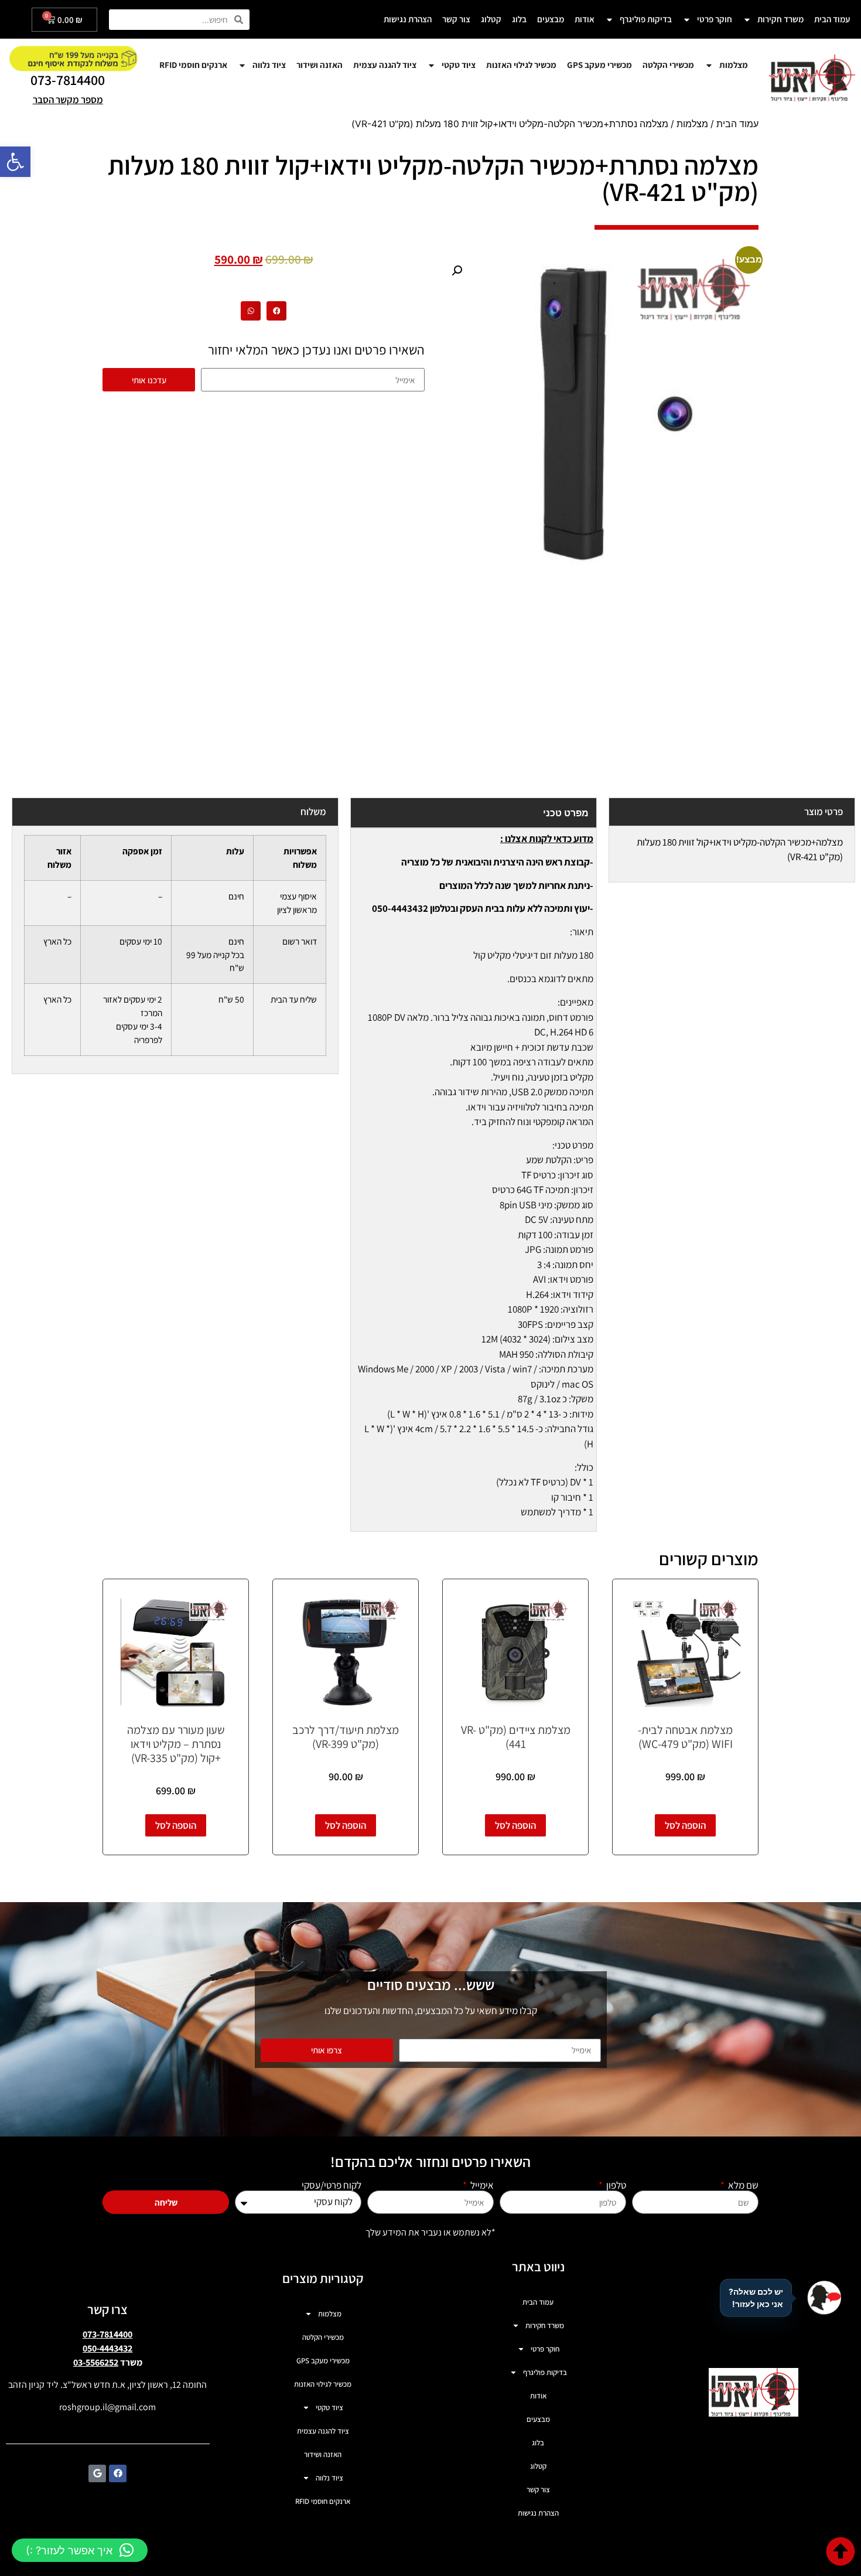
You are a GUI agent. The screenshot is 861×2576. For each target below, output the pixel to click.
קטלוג (491, 19)
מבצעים (551, 19)
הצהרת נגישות (408, 19)
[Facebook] (118, 2473)
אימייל (481, 2185)
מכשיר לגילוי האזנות (521, 65)
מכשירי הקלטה (668, 65)
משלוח (313, 812)
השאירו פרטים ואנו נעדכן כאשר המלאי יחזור (316, 350)
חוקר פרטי (715, 19)
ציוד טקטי (459, 65)
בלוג (519, 19)
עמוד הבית (832, 19)
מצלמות (734, 65)
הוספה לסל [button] (685, 1825)
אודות (585, 19)
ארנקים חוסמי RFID (193, 65)
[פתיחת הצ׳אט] (824, 2298)
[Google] (97, 2473)
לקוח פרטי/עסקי (332, 2185)
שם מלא (742, 2185)
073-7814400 (68, 80)
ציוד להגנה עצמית (385, 65)
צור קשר (456, 19)
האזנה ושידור (320, 65)
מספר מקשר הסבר (68, 100)
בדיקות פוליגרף (646, 19)
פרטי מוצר (824, 812)
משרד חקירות (780, 19)
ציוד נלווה (269, 65)
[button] (15, 162)
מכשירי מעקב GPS (599, 65)
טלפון (615, 2185)
